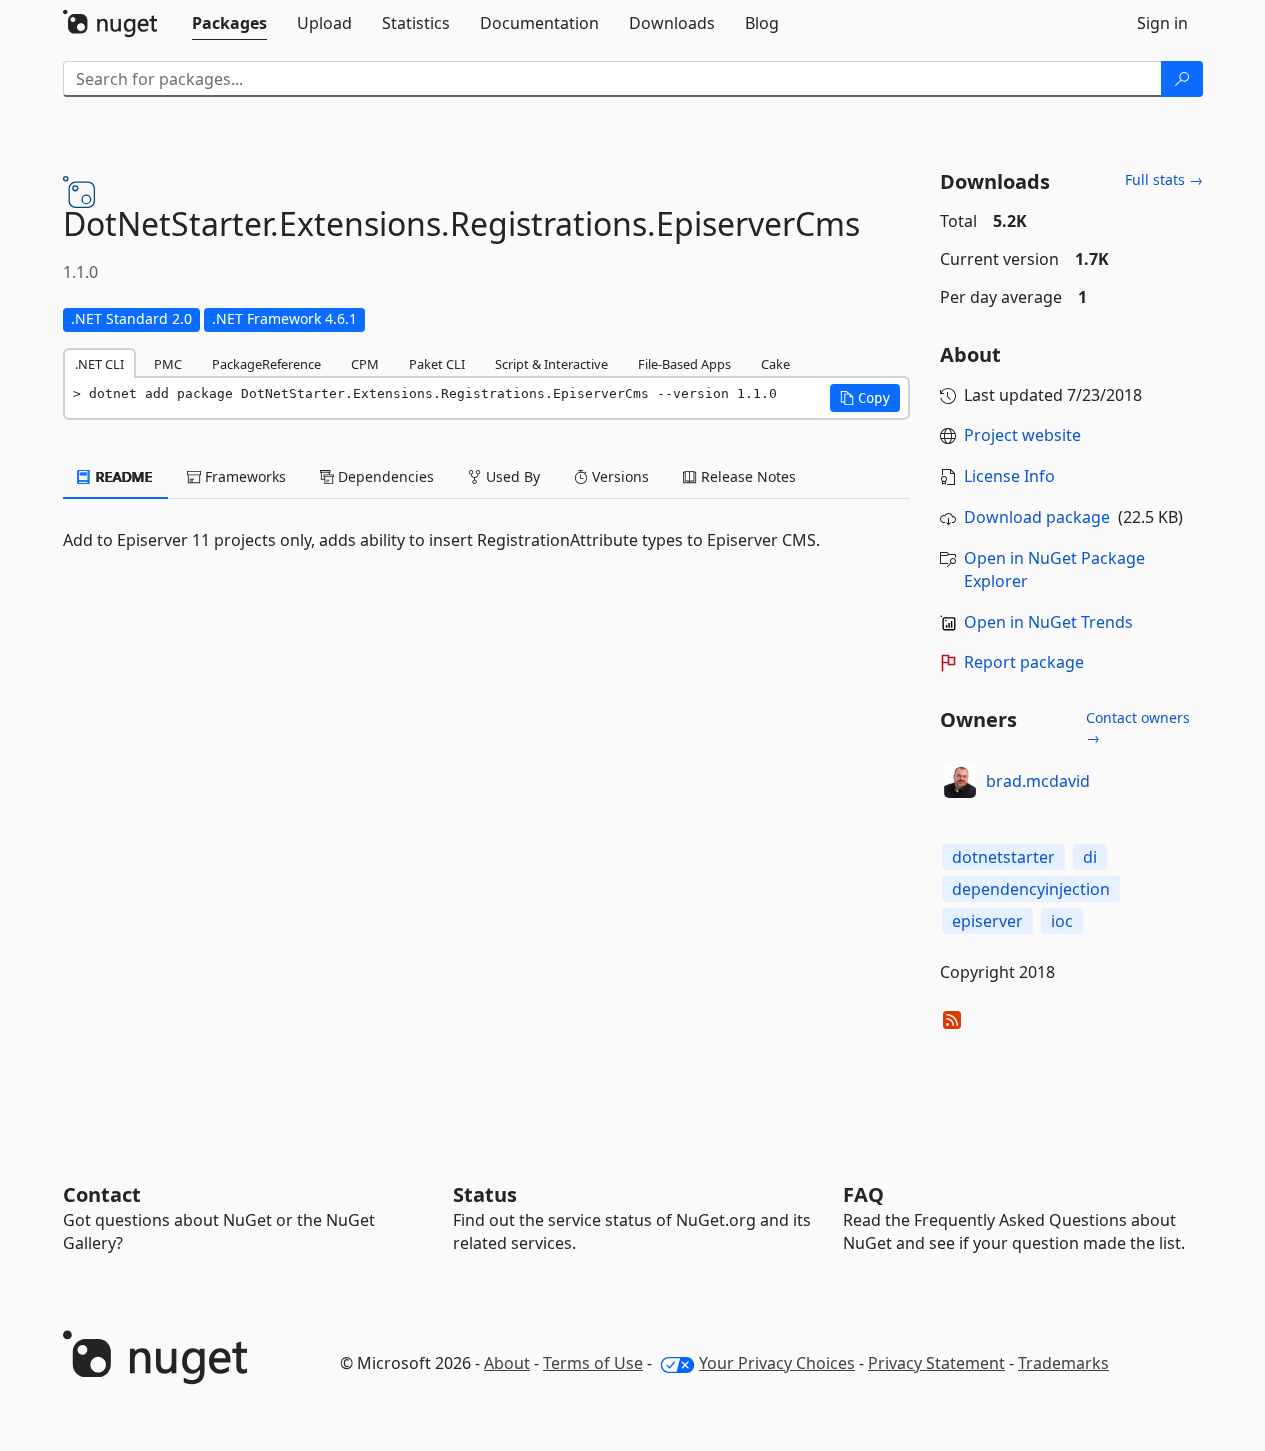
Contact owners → (1138, 727)
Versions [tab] (618, 476)
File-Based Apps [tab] (684, 364)
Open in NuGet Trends (1048, 622)
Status (485, 1194)
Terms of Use (593, 1363)
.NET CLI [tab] (99, 364)
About (507, 1363)
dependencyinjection (1031, 889)
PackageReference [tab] (266, 364)
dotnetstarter (1003, 857)
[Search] (1182, 79)
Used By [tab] (511, 476)
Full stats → (1164, 179)
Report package (1024, 662)
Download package (1037, 517)
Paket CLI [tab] (437, 364)
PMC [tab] (168, 364)
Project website (1022, 435)
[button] (865, 398)
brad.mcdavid (1038, 781)
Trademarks (1063, 1363)
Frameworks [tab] (243, 476)
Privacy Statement (936, 1363)
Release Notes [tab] (746, 476)
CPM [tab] (365, 364)
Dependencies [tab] (384, 476)
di (1090, 857)
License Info (1009, 476)
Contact (102, 1194)
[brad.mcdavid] (960, 782)
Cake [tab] (775, 364)
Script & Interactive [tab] (551, 364)
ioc (1062, 921)
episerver (987, 921)
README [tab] (122, 476)
